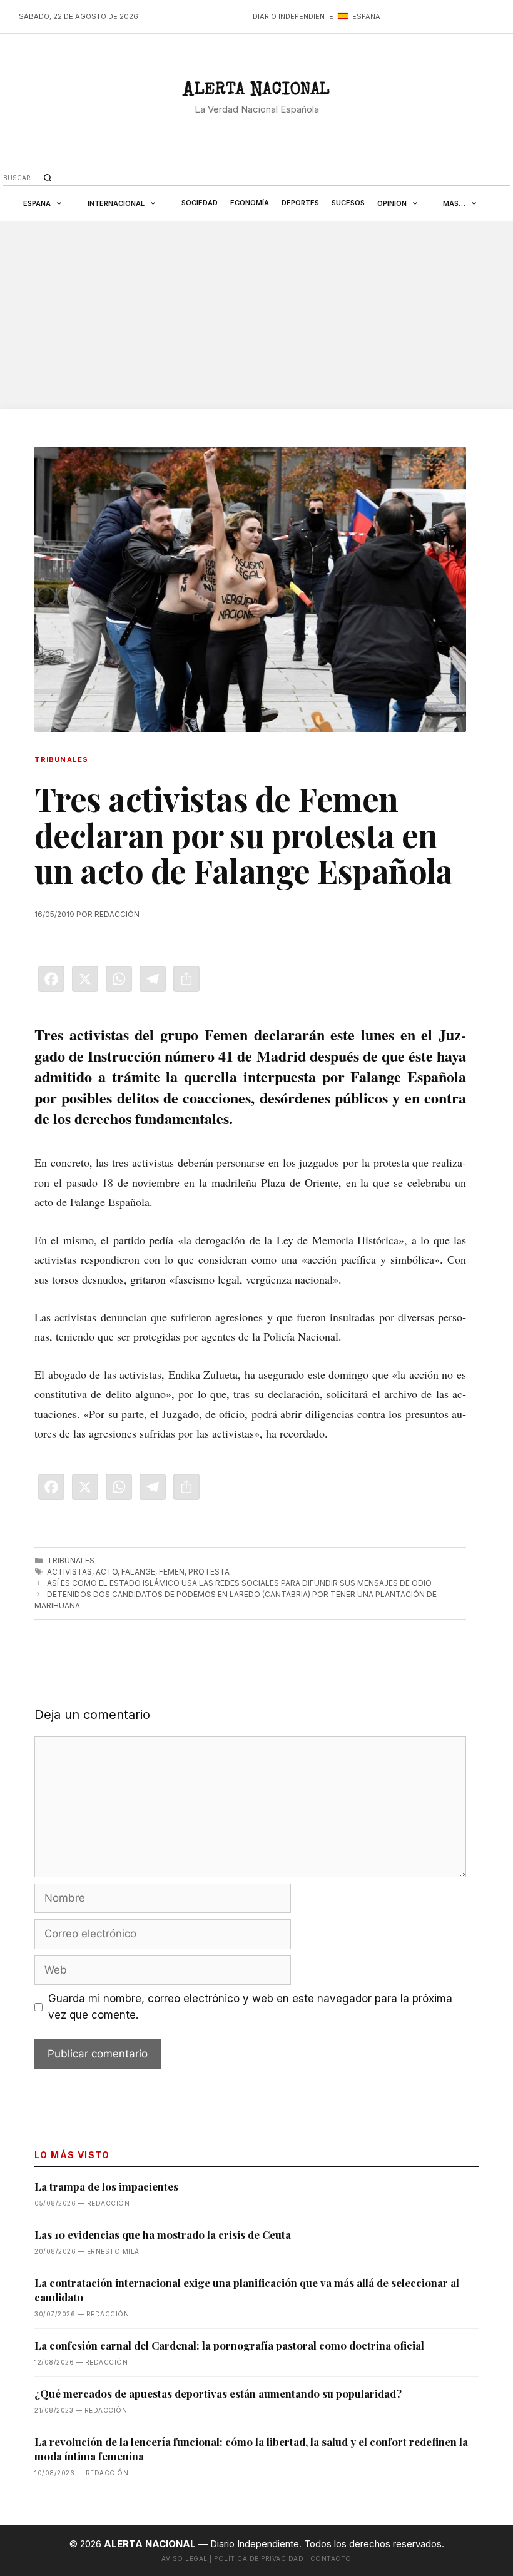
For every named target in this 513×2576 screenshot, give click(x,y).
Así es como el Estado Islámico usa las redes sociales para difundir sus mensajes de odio (239, 1583)
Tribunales (71, 1560)
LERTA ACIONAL (256, 92)
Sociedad (200, 203)
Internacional (116, 203)
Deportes (300, 203)
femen (172, 1572)
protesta (209, 1572)
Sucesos (348, 203)
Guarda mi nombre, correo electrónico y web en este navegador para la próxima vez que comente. (250, 2007)
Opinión (392, 203)
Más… (454, 203)
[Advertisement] (256, 315)
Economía (250, 203)
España (37, 203)
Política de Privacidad (259, 2558)
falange (138, 1572)
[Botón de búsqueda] (48, 178)
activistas (69, 1572)
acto (107, 1572)
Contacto (331, 2558)
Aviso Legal (185, 2558)
